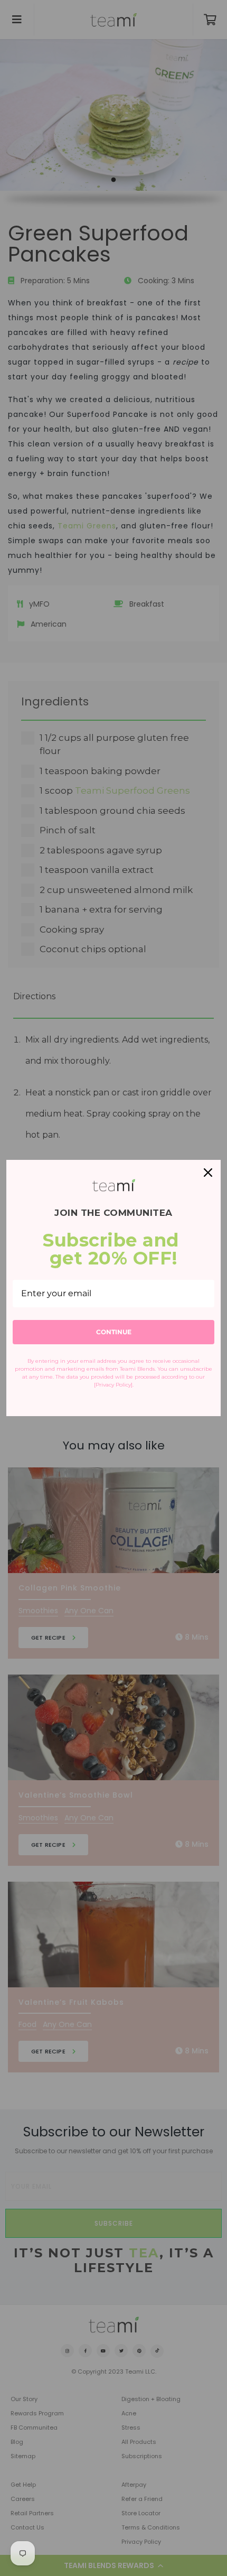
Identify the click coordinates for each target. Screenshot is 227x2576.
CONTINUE (114, 1332)
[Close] (208, 1173)
